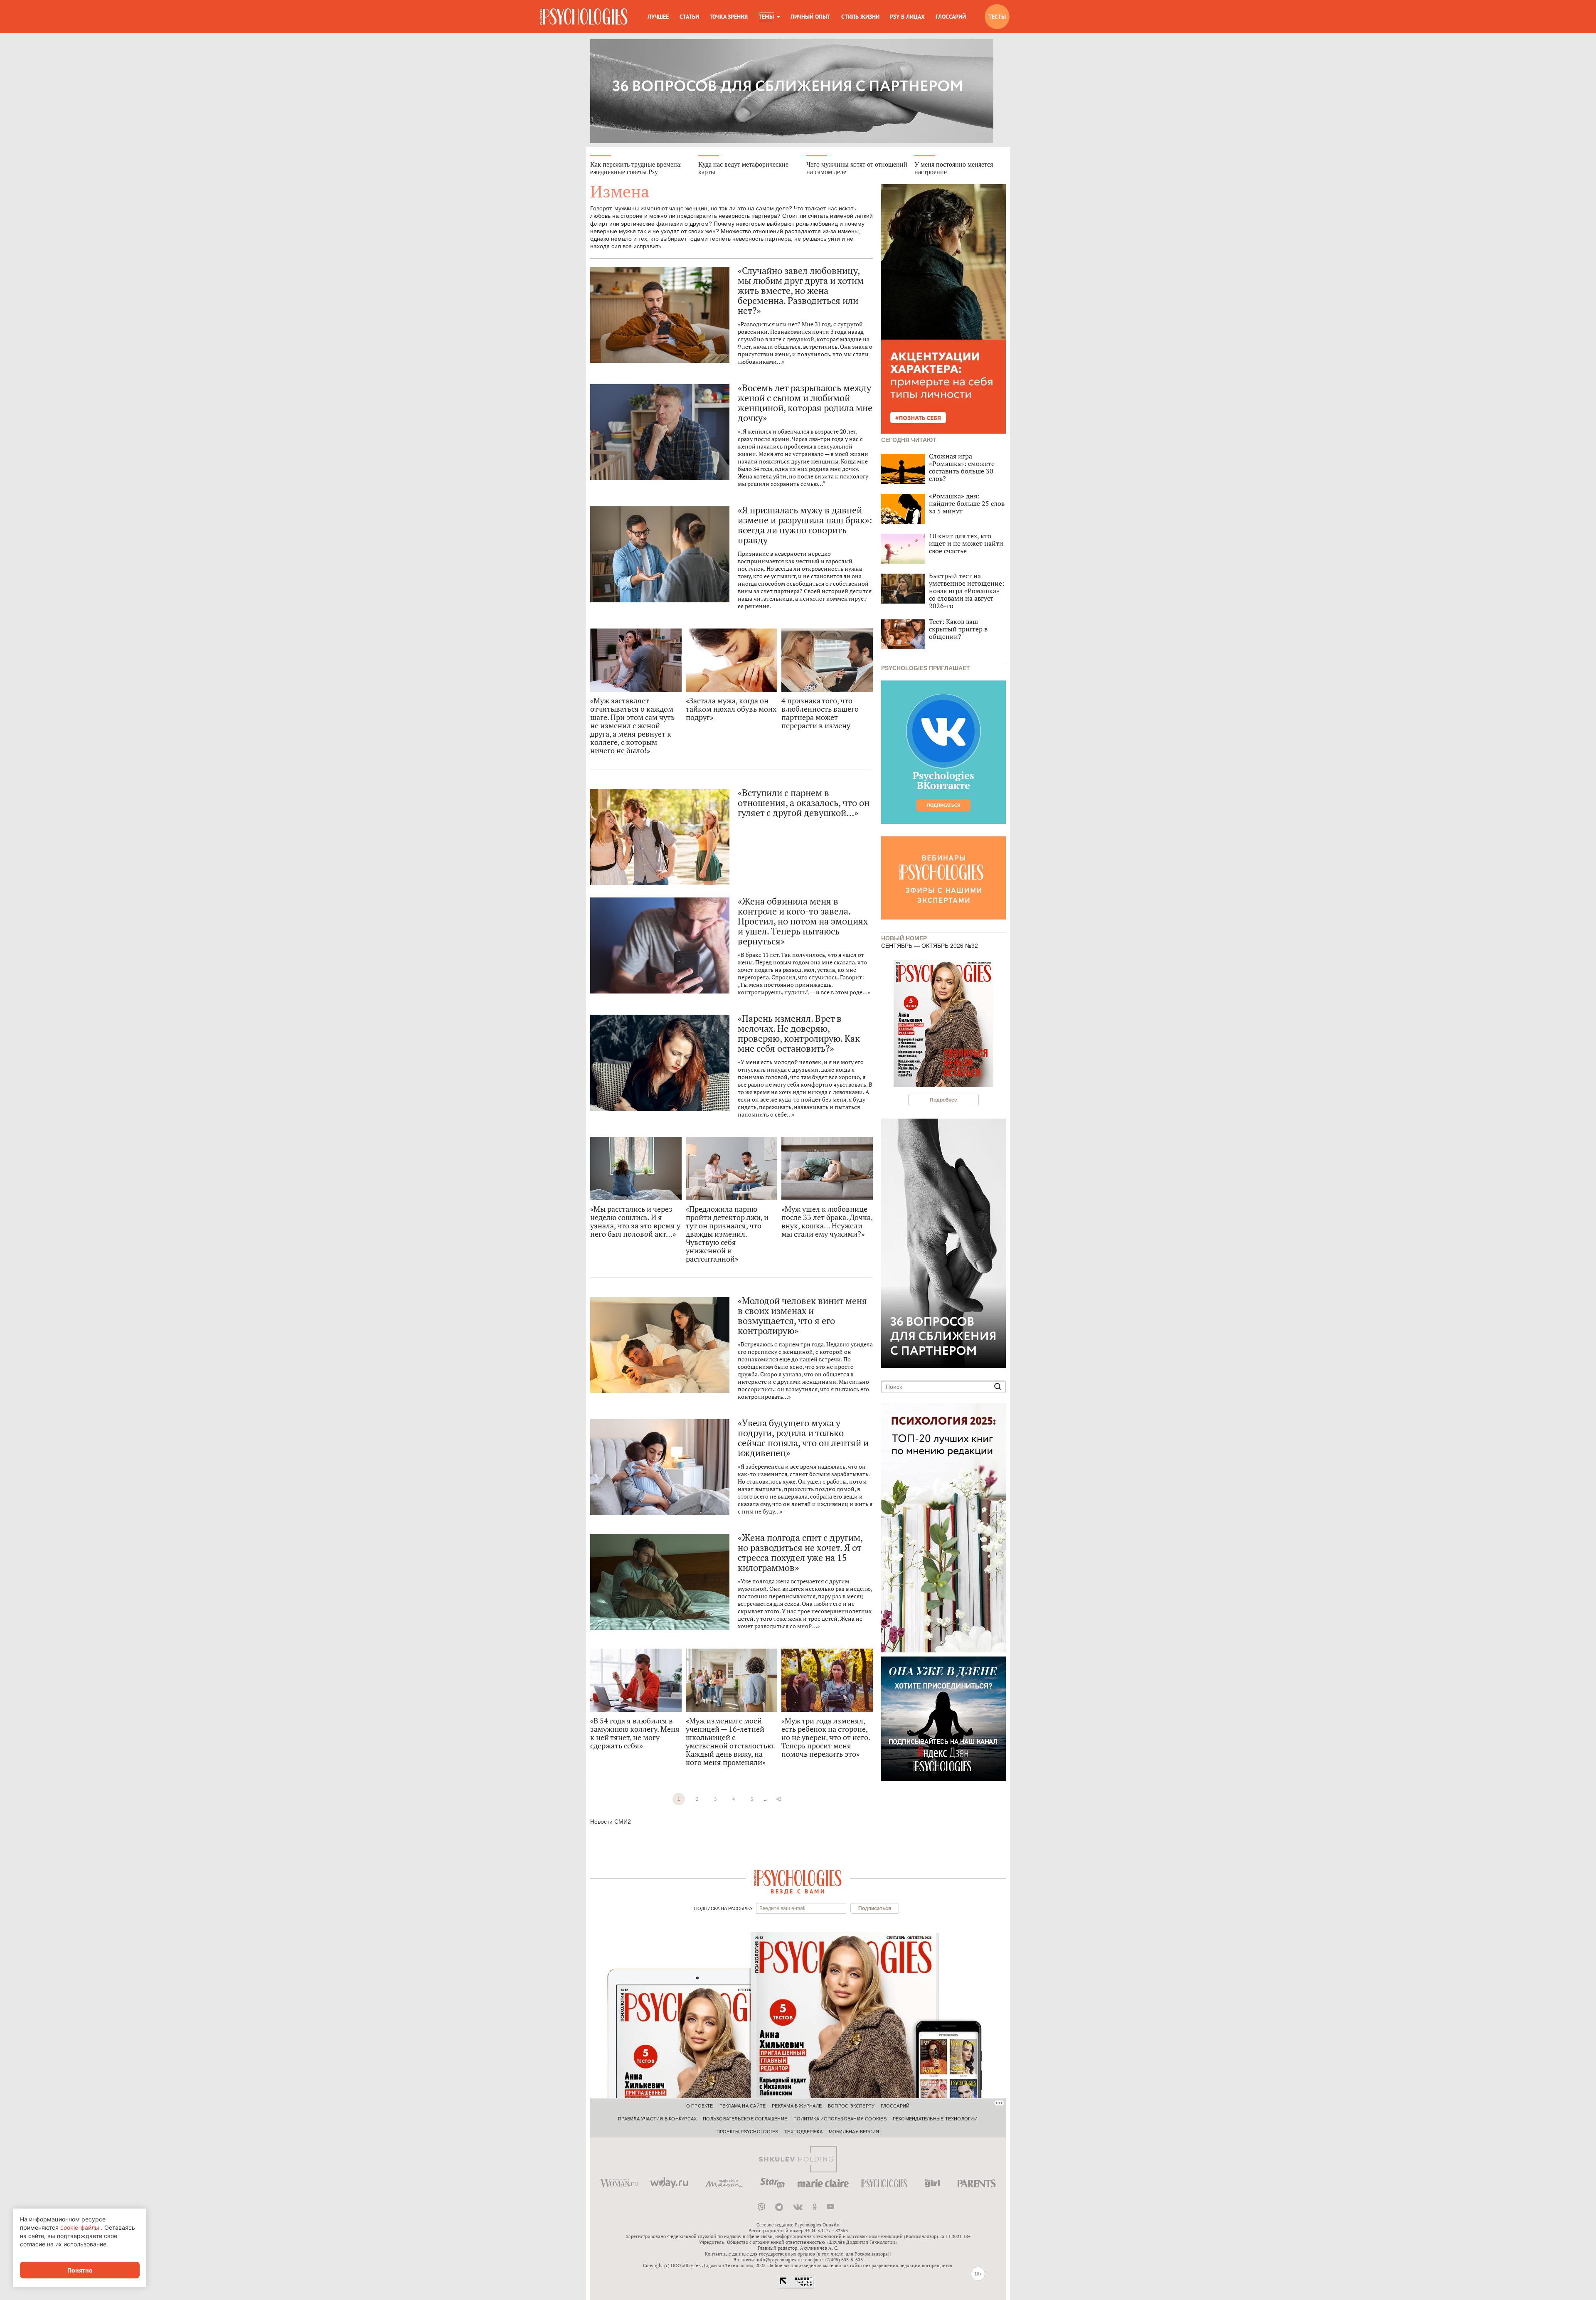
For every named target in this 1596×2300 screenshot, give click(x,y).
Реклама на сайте (743, 2106)
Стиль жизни (860, 17)
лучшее (658, 17)
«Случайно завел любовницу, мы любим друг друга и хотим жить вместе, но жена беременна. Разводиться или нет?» (801, 291)
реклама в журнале (797, 2106)
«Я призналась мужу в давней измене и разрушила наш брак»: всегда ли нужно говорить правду (805, 525)
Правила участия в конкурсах (657, 2119)
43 (779, 1799)
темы (766, 17)
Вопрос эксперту (851, 2106)
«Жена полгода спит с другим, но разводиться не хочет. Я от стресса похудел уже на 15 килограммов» (800, 1553)
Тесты (997, 17)
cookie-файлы (80, 2227)
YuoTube (830, 2207)
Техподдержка (803, 2132)
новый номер (904, 938)
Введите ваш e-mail (782, 1908)
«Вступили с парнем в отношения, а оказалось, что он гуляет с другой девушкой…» (804, 803)
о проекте (700, 2106)
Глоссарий (951, 17)
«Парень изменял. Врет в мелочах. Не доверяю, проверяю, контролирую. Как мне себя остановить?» (799, 1033)
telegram (779, 2207)
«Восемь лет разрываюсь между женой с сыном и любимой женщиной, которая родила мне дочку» (805, 403)
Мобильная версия (854, 2132)
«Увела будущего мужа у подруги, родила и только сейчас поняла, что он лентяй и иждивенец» (803, 1438)
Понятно (80, 2270)
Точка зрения (729, 17)
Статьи (689, 17)
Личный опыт (810, 17)
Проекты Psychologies (747, 2132)
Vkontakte (798, 2207)
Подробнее (943, 1100)
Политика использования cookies (840, 2119)
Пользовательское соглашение (745, 2119)
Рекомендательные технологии (935, 2119)
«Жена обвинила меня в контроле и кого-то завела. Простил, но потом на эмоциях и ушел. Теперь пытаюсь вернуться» (803, 921)
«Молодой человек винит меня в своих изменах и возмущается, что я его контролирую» (802, 1316)
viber (761, 2207)
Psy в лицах (907, 17)
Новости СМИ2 (611, 1822)
